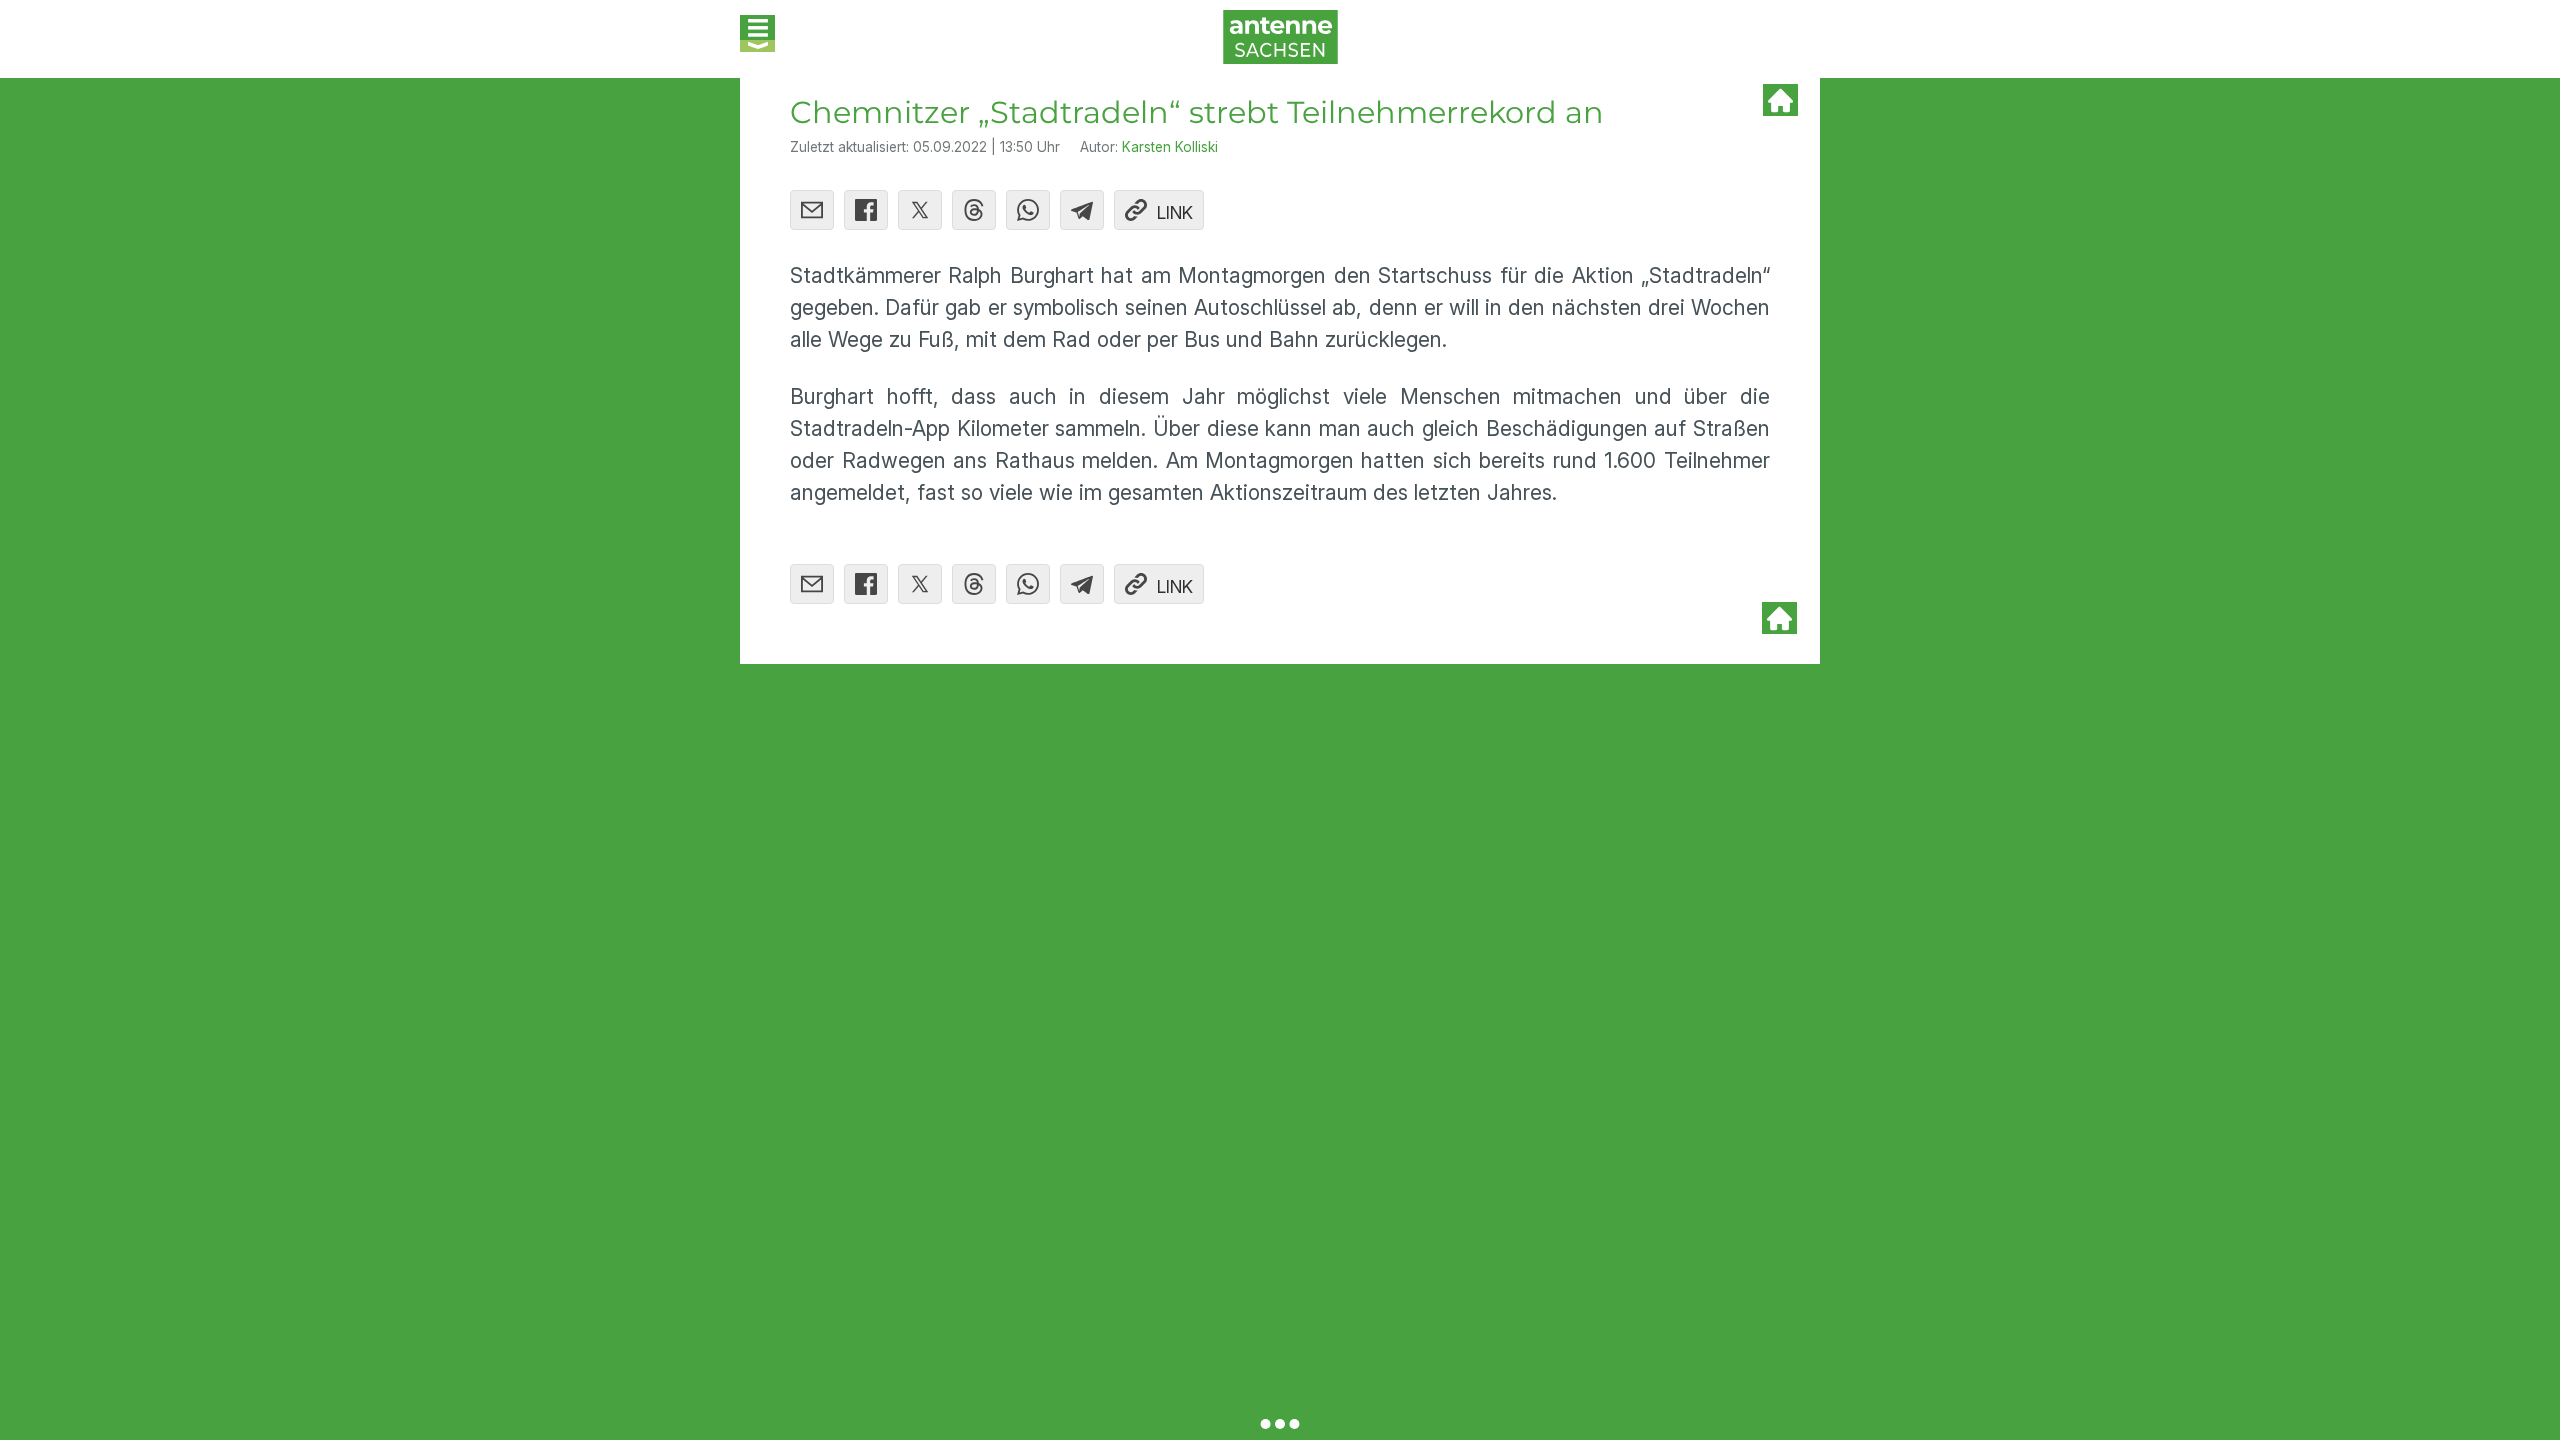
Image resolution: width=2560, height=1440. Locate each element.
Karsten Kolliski (1170, 147)
